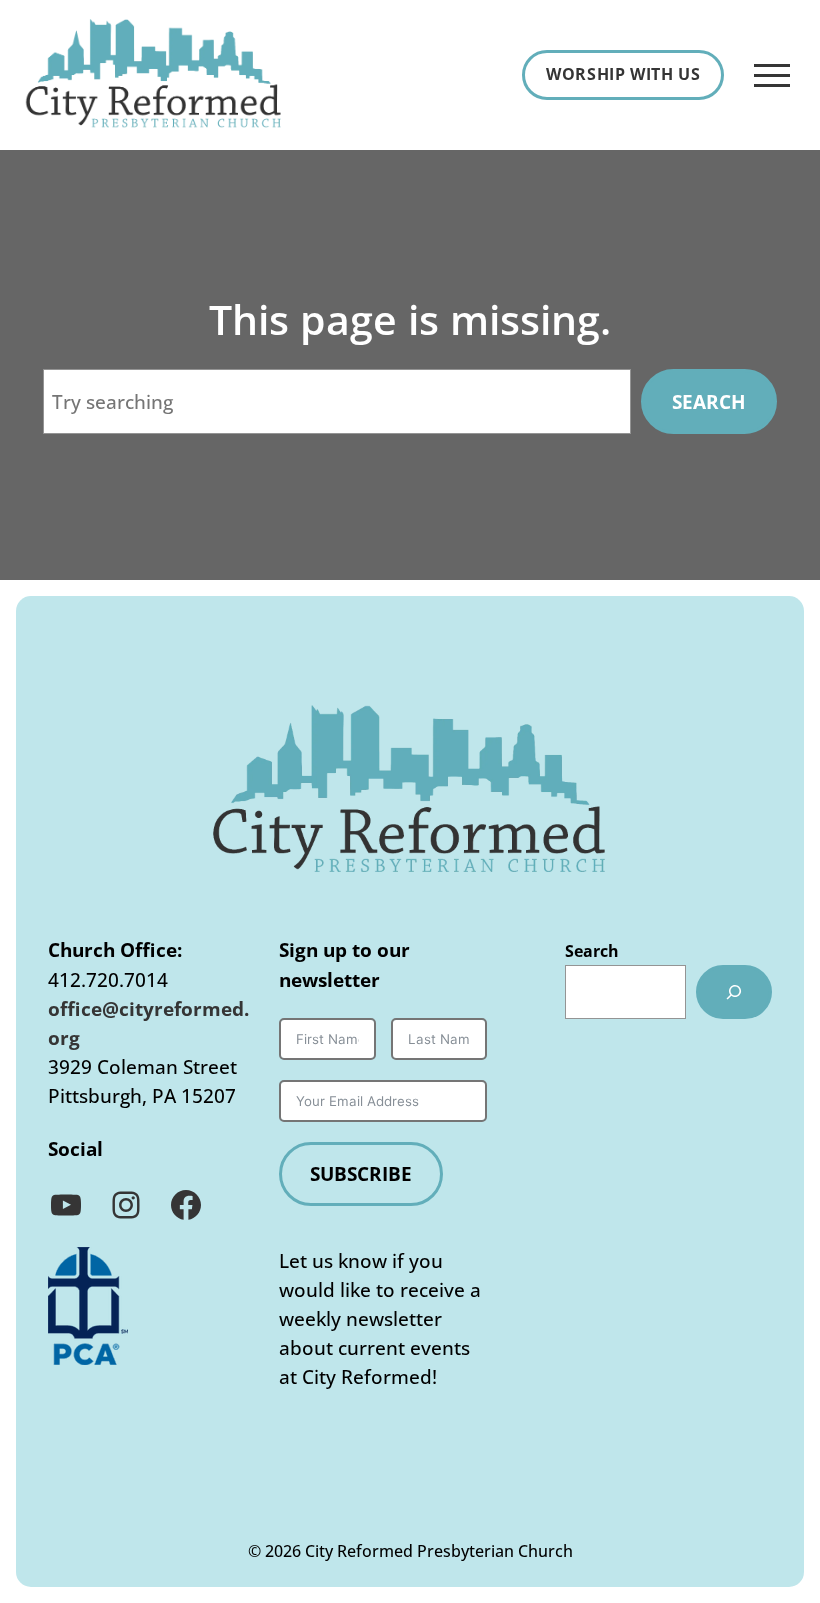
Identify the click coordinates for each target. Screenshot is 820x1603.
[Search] (734, 992)
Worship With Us (623, 74)
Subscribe (361, 1173)
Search (709, 401)
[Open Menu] (772, 75)
